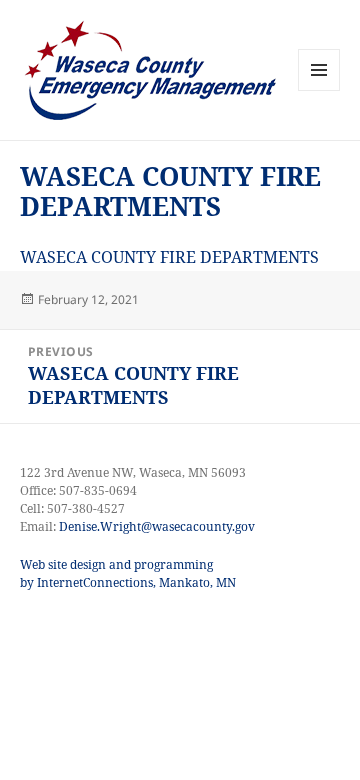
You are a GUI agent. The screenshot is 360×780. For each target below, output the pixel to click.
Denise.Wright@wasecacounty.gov (157, 526)
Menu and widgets (319, 90)
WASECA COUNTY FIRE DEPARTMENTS (169, 257)
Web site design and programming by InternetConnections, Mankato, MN (128, 573)
